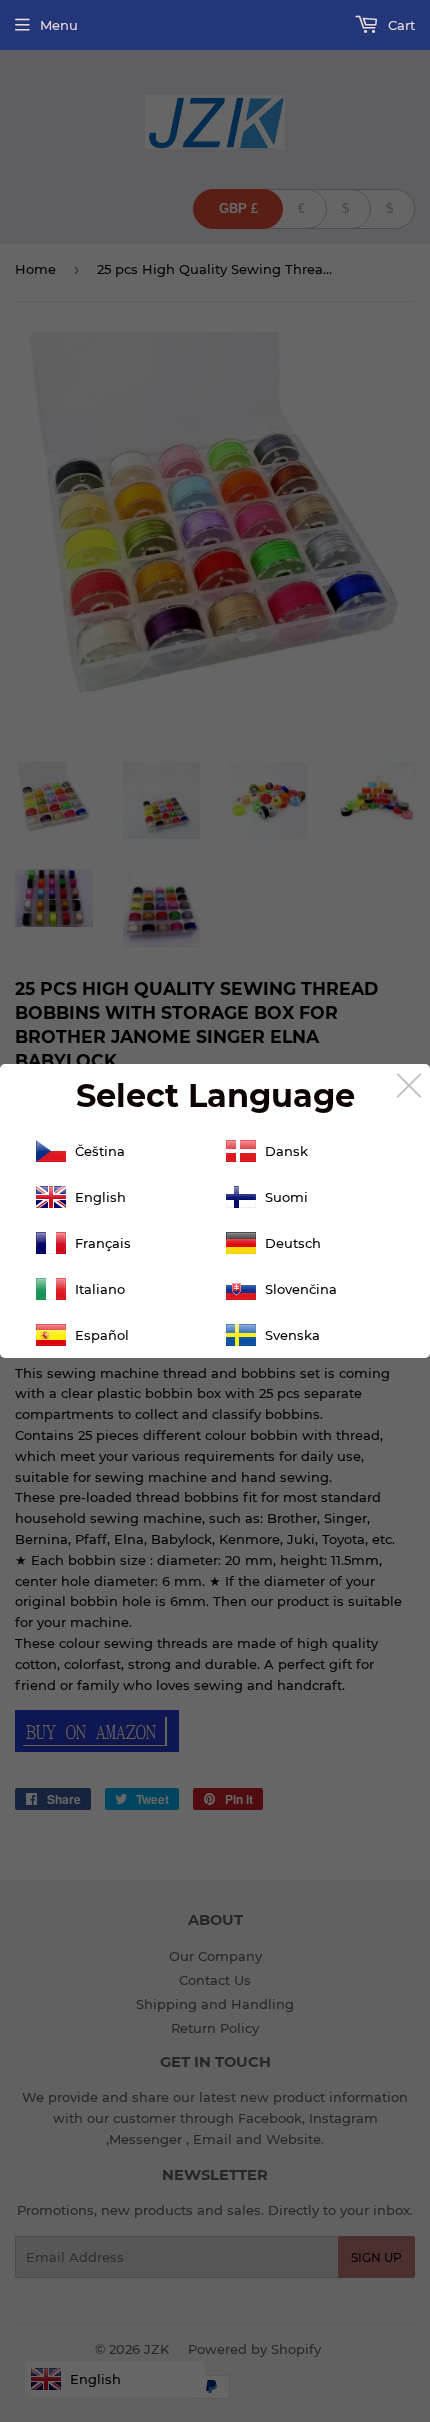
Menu (59, 25)
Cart (399, 25)
